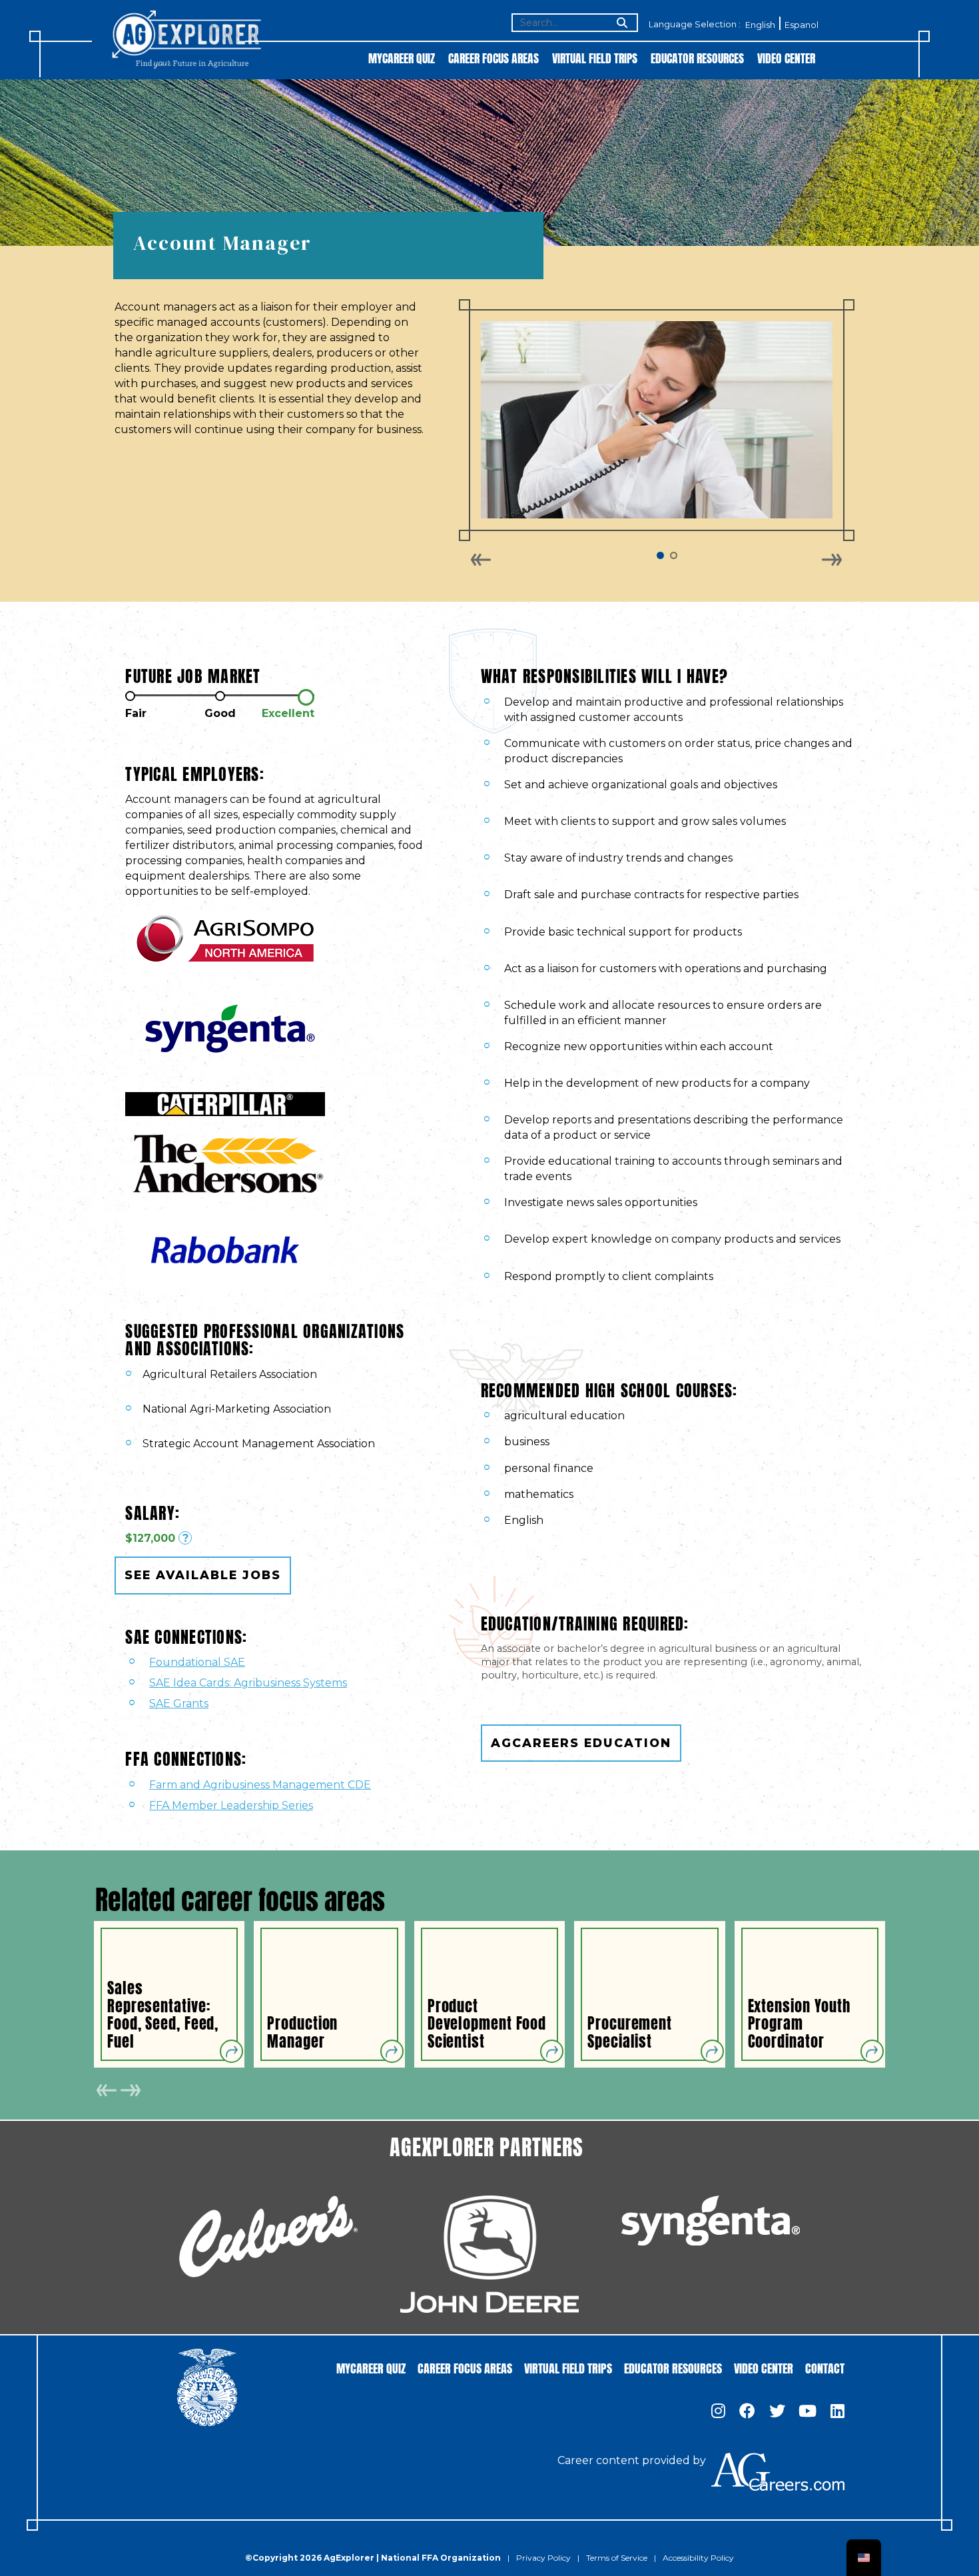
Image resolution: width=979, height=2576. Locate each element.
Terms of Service (617, 2558)
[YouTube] (808, 2412)
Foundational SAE (197, 1662)
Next (831, 560)
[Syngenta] (711, 2221)
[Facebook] (747, 2412)
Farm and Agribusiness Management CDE (260, 1785)
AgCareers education (581, 1743)
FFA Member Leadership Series (231, 1805)
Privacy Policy (543, 2558)
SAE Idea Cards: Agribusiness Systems (248, 1683)
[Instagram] (718, 2412)
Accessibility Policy (698, 2558)
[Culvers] (268, 2237)
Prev (481, 560)
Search (621, 24)
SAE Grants (179, 1703)
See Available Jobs (203, 1575)
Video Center (786, 58)
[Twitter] (777, 2412)
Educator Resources (697, 58)
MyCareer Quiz (402, 58)
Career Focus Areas (493, 58)
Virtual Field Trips (595, 58)
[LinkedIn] (837, 2412)
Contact (825, 2367)
